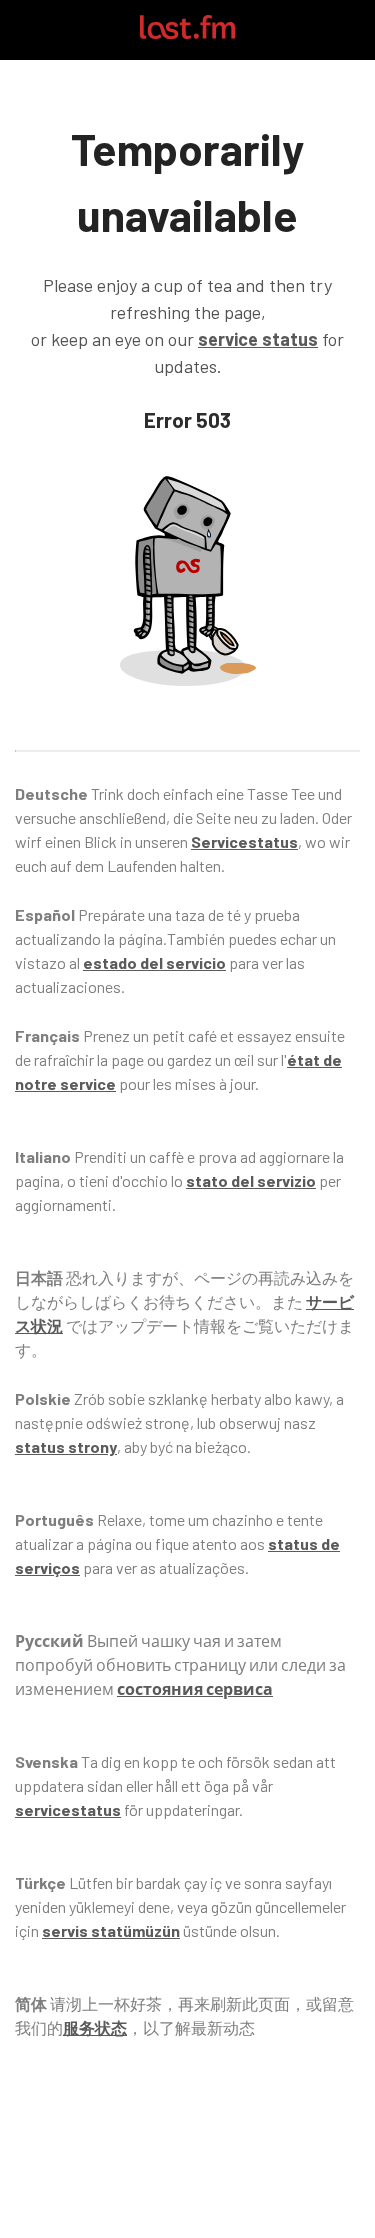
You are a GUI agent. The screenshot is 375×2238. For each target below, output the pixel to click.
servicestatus (68, 1809)
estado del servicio (154, 962)
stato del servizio (251, 1180)
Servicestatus (244, 841)
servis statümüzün (111, 1930)
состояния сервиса (195, 1688)
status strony (66, 1446)
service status (258, 339)
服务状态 (95, 2027)
